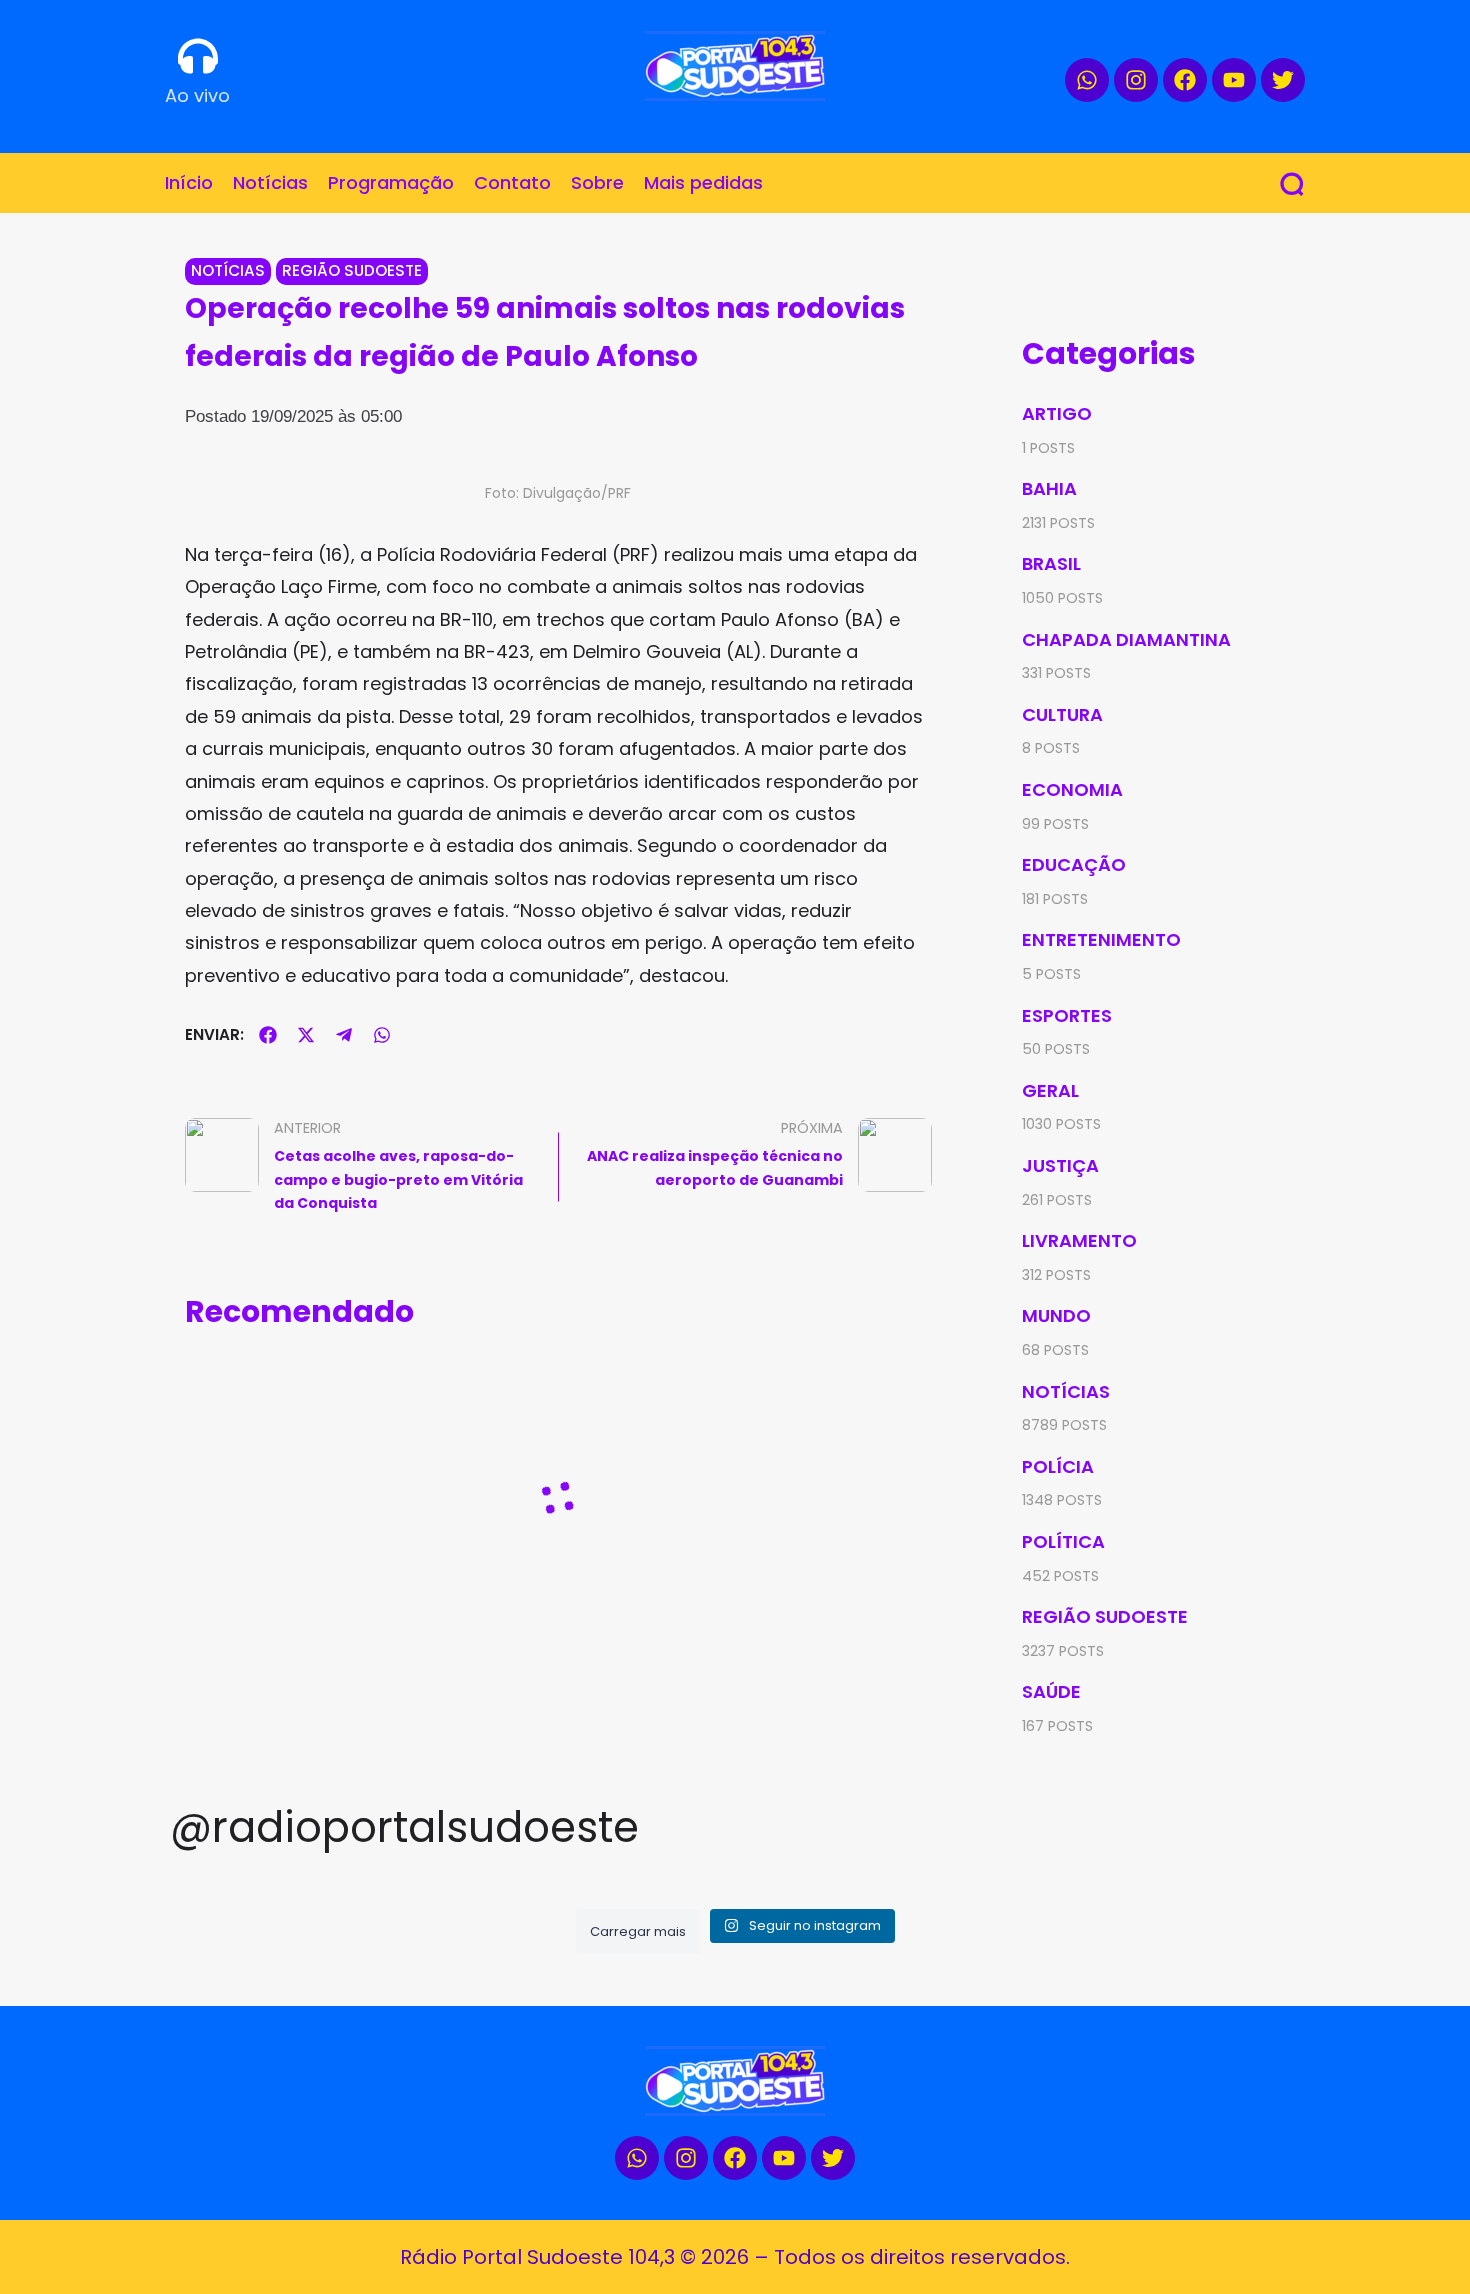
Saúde (1051, 1691)
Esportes (1067, 1015)
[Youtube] (1234, 80)
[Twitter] (1283, 80)
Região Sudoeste (352, 270)
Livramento (1079, 1240)
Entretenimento (1101, 939)
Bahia (1049, 488)
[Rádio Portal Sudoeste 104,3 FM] (735, 66)
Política (1063, 1541)
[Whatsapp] (1087, 80)
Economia (1072, 789)
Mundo (1056, 1315)
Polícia (1058, 1466)
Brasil (1051, 563)
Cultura (1062, 714)
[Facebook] (1185, 80)
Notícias (228, 270)
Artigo (1057, 413)
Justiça (1060, 1165)
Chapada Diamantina (1126, 639)
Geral (1050, 1090)
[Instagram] (1136, 80)
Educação (1074, 864)
